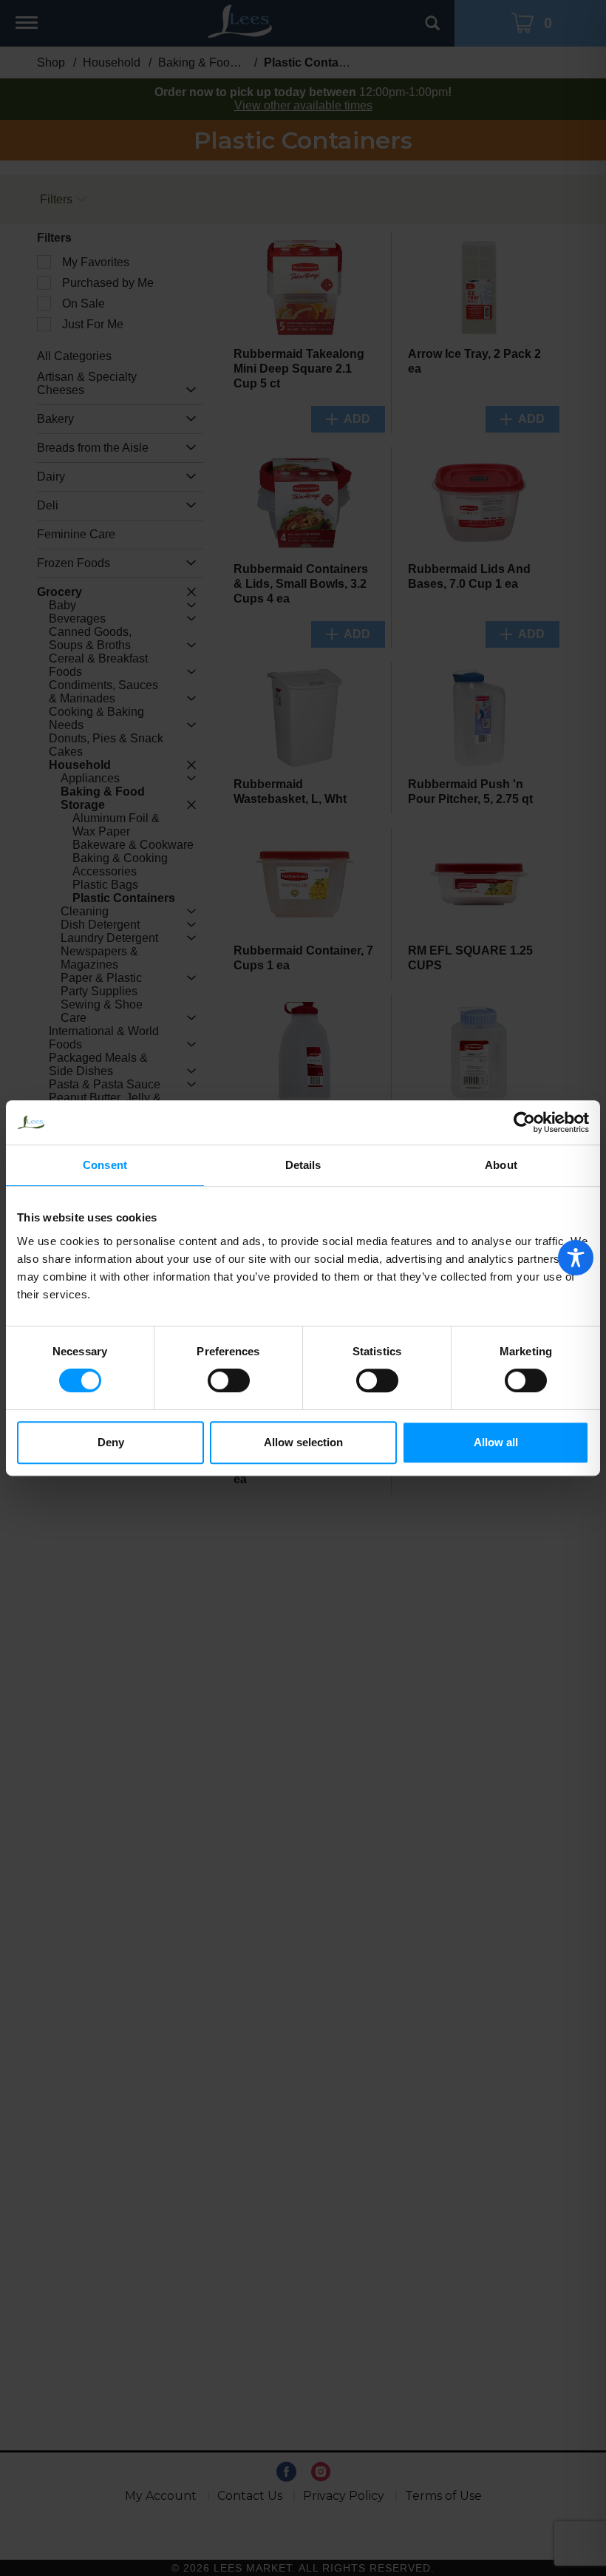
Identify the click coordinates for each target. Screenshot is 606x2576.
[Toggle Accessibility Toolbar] (576, 1258)
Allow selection (303, 1442)
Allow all (496, 1442)
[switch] (229, 1380)
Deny (111, 1442)
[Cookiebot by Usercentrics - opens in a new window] (524, 1122)
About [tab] (501, 1165)
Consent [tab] (105, 1165)
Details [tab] (303, 1165)
